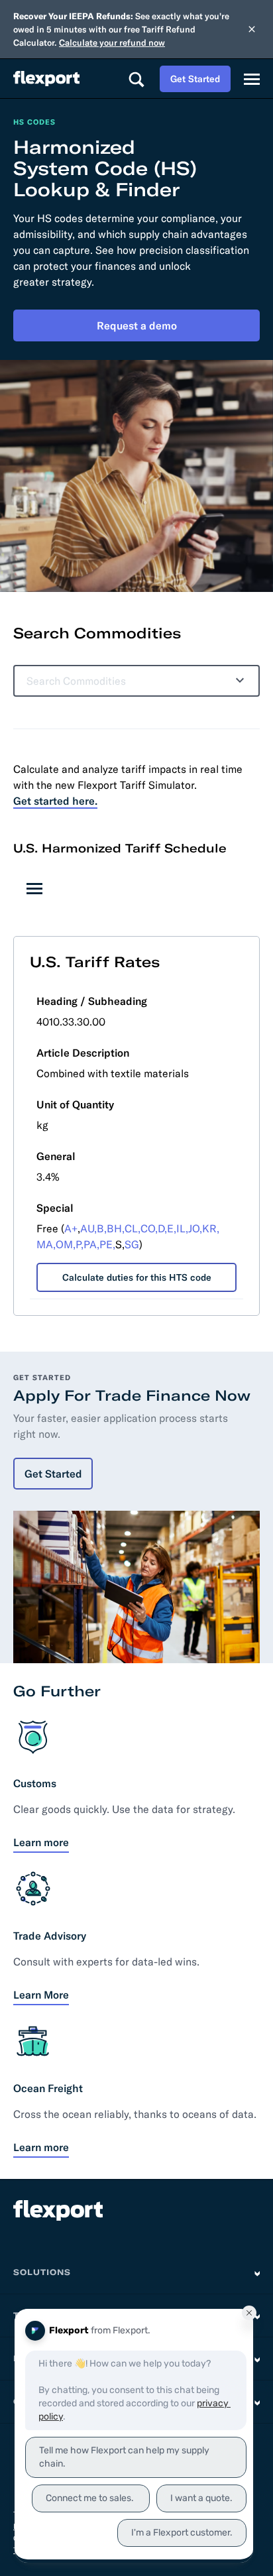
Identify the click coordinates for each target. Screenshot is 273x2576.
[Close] (252, 29)
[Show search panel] (136, 79)
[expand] (237, 681)
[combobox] (126, 681)
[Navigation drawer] (252, 79)
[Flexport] (46, 79)
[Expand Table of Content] (34, 888)
